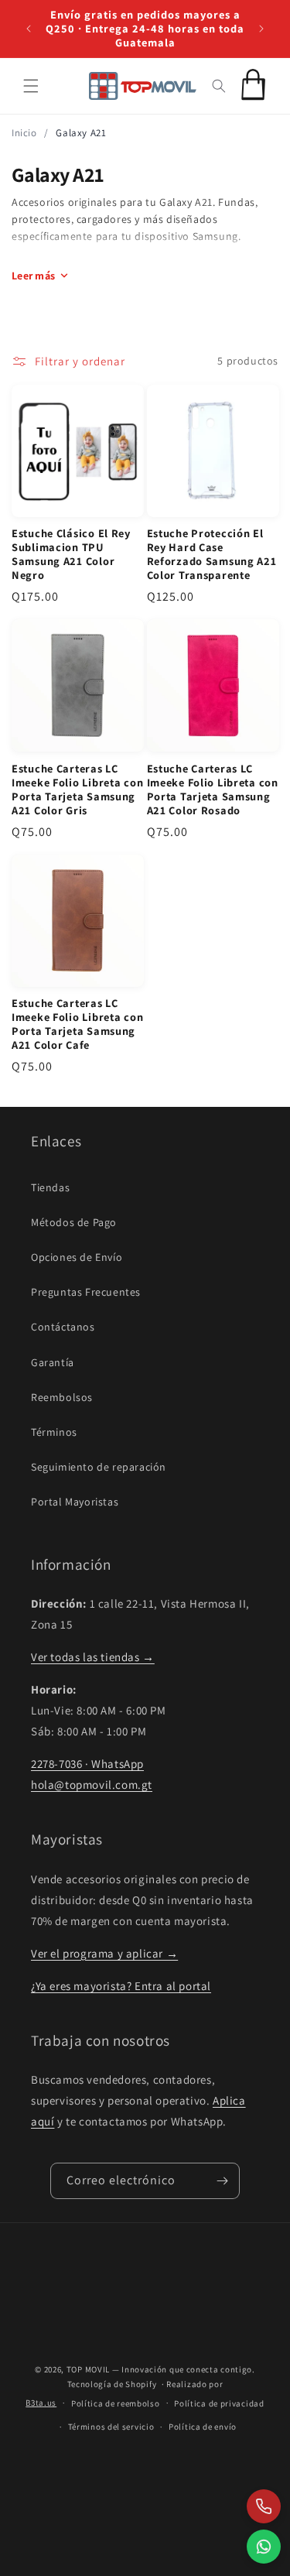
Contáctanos (63, 1327)
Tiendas (50, 1187)
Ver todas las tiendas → (93, 1657)
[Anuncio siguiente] (261, 29)
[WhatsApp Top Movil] (264, 2547)
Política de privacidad (219, 2403)
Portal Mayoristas (75, 1502)
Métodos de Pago (74, 1222)
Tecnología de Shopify (112, 2384)
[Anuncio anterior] (29, 29)
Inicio (24, 133)
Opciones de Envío (77, 1257)
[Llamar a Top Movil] (264, 2506)
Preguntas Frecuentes (86, 1292)
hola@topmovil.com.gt (92, 1785)
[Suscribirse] (222, 2181)
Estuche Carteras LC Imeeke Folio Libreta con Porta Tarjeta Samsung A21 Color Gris (77, 790)
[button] (31, 86)
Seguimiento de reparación (99, 1467)
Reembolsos (62, 1397)
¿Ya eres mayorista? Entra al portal (121, 1986)
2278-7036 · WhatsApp (87, 1764)
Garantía (53, 1362)
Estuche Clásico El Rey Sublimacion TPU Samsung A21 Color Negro (71, 554)
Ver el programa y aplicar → (104, 1953)
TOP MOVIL (88, 2369)
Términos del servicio (111, 2427)
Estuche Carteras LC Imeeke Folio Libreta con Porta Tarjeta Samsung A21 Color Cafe (77, 1024)
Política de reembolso (116, 2403)
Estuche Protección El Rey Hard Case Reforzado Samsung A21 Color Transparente (212, 554)
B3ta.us (41, 2403)
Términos (54, 1432)
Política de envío (203, 2427)
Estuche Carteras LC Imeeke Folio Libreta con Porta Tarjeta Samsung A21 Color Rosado (213, 790)
